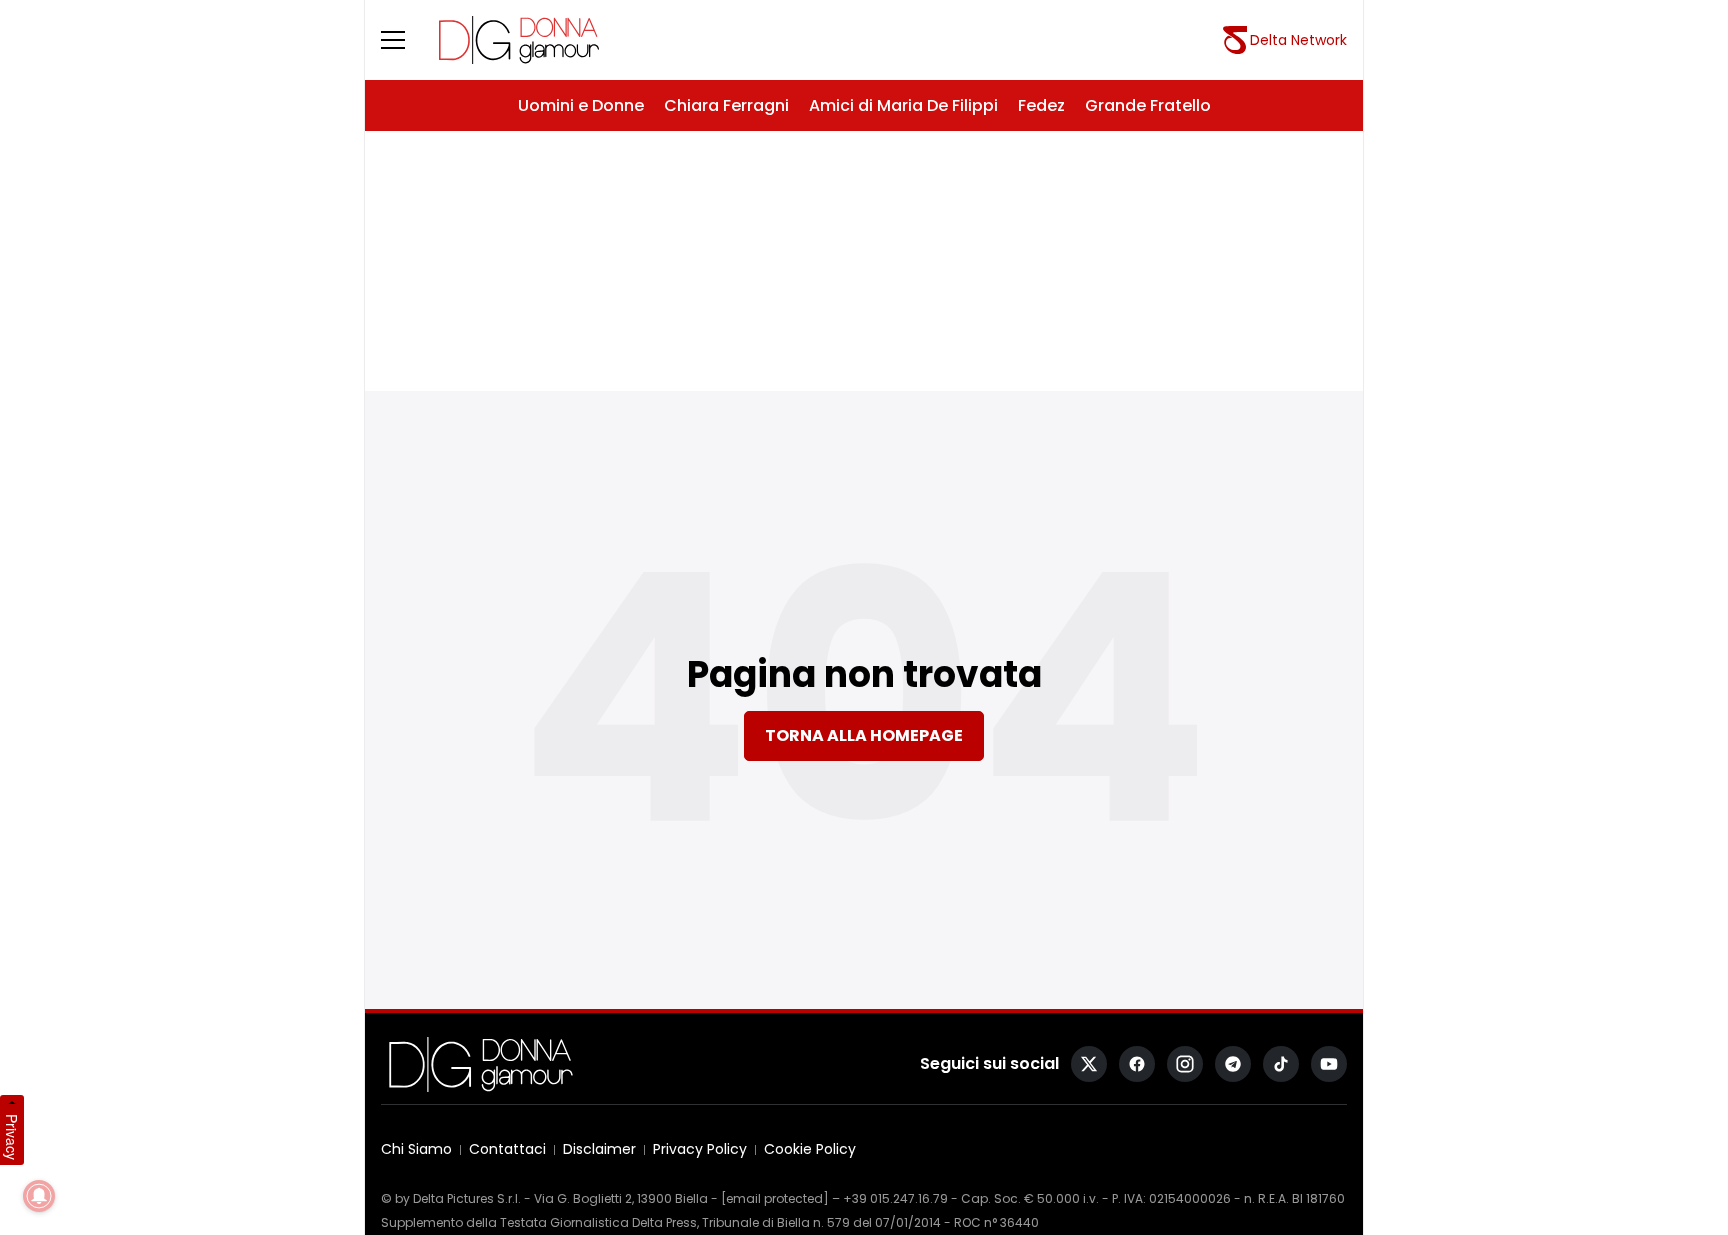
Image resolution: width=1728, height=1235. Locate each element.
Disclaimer (599, 1149)
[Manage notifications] (39, 1196)
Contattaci (507, 1149)
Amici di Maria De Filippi (903, 105)
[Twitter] (1089, 1064)
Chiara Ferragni (726, 105)
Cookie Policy (810, 1149)
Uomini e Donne (581, 105)
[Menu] (405, 40)
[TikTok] (1281, 1064)
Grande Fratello (1148, 105)
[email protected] (775, 1198)
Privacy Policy (700, 1149)
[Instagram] (1185, 1064)
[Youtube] (1329, 1064)
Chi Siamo (416, 1149)
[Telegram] (1233, 1064)
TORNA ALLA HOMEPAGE (864, 735)
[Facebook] (1137, 1064)
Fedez (1041, 105)
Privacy (12, 1137)
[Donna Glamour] (519, 40)
